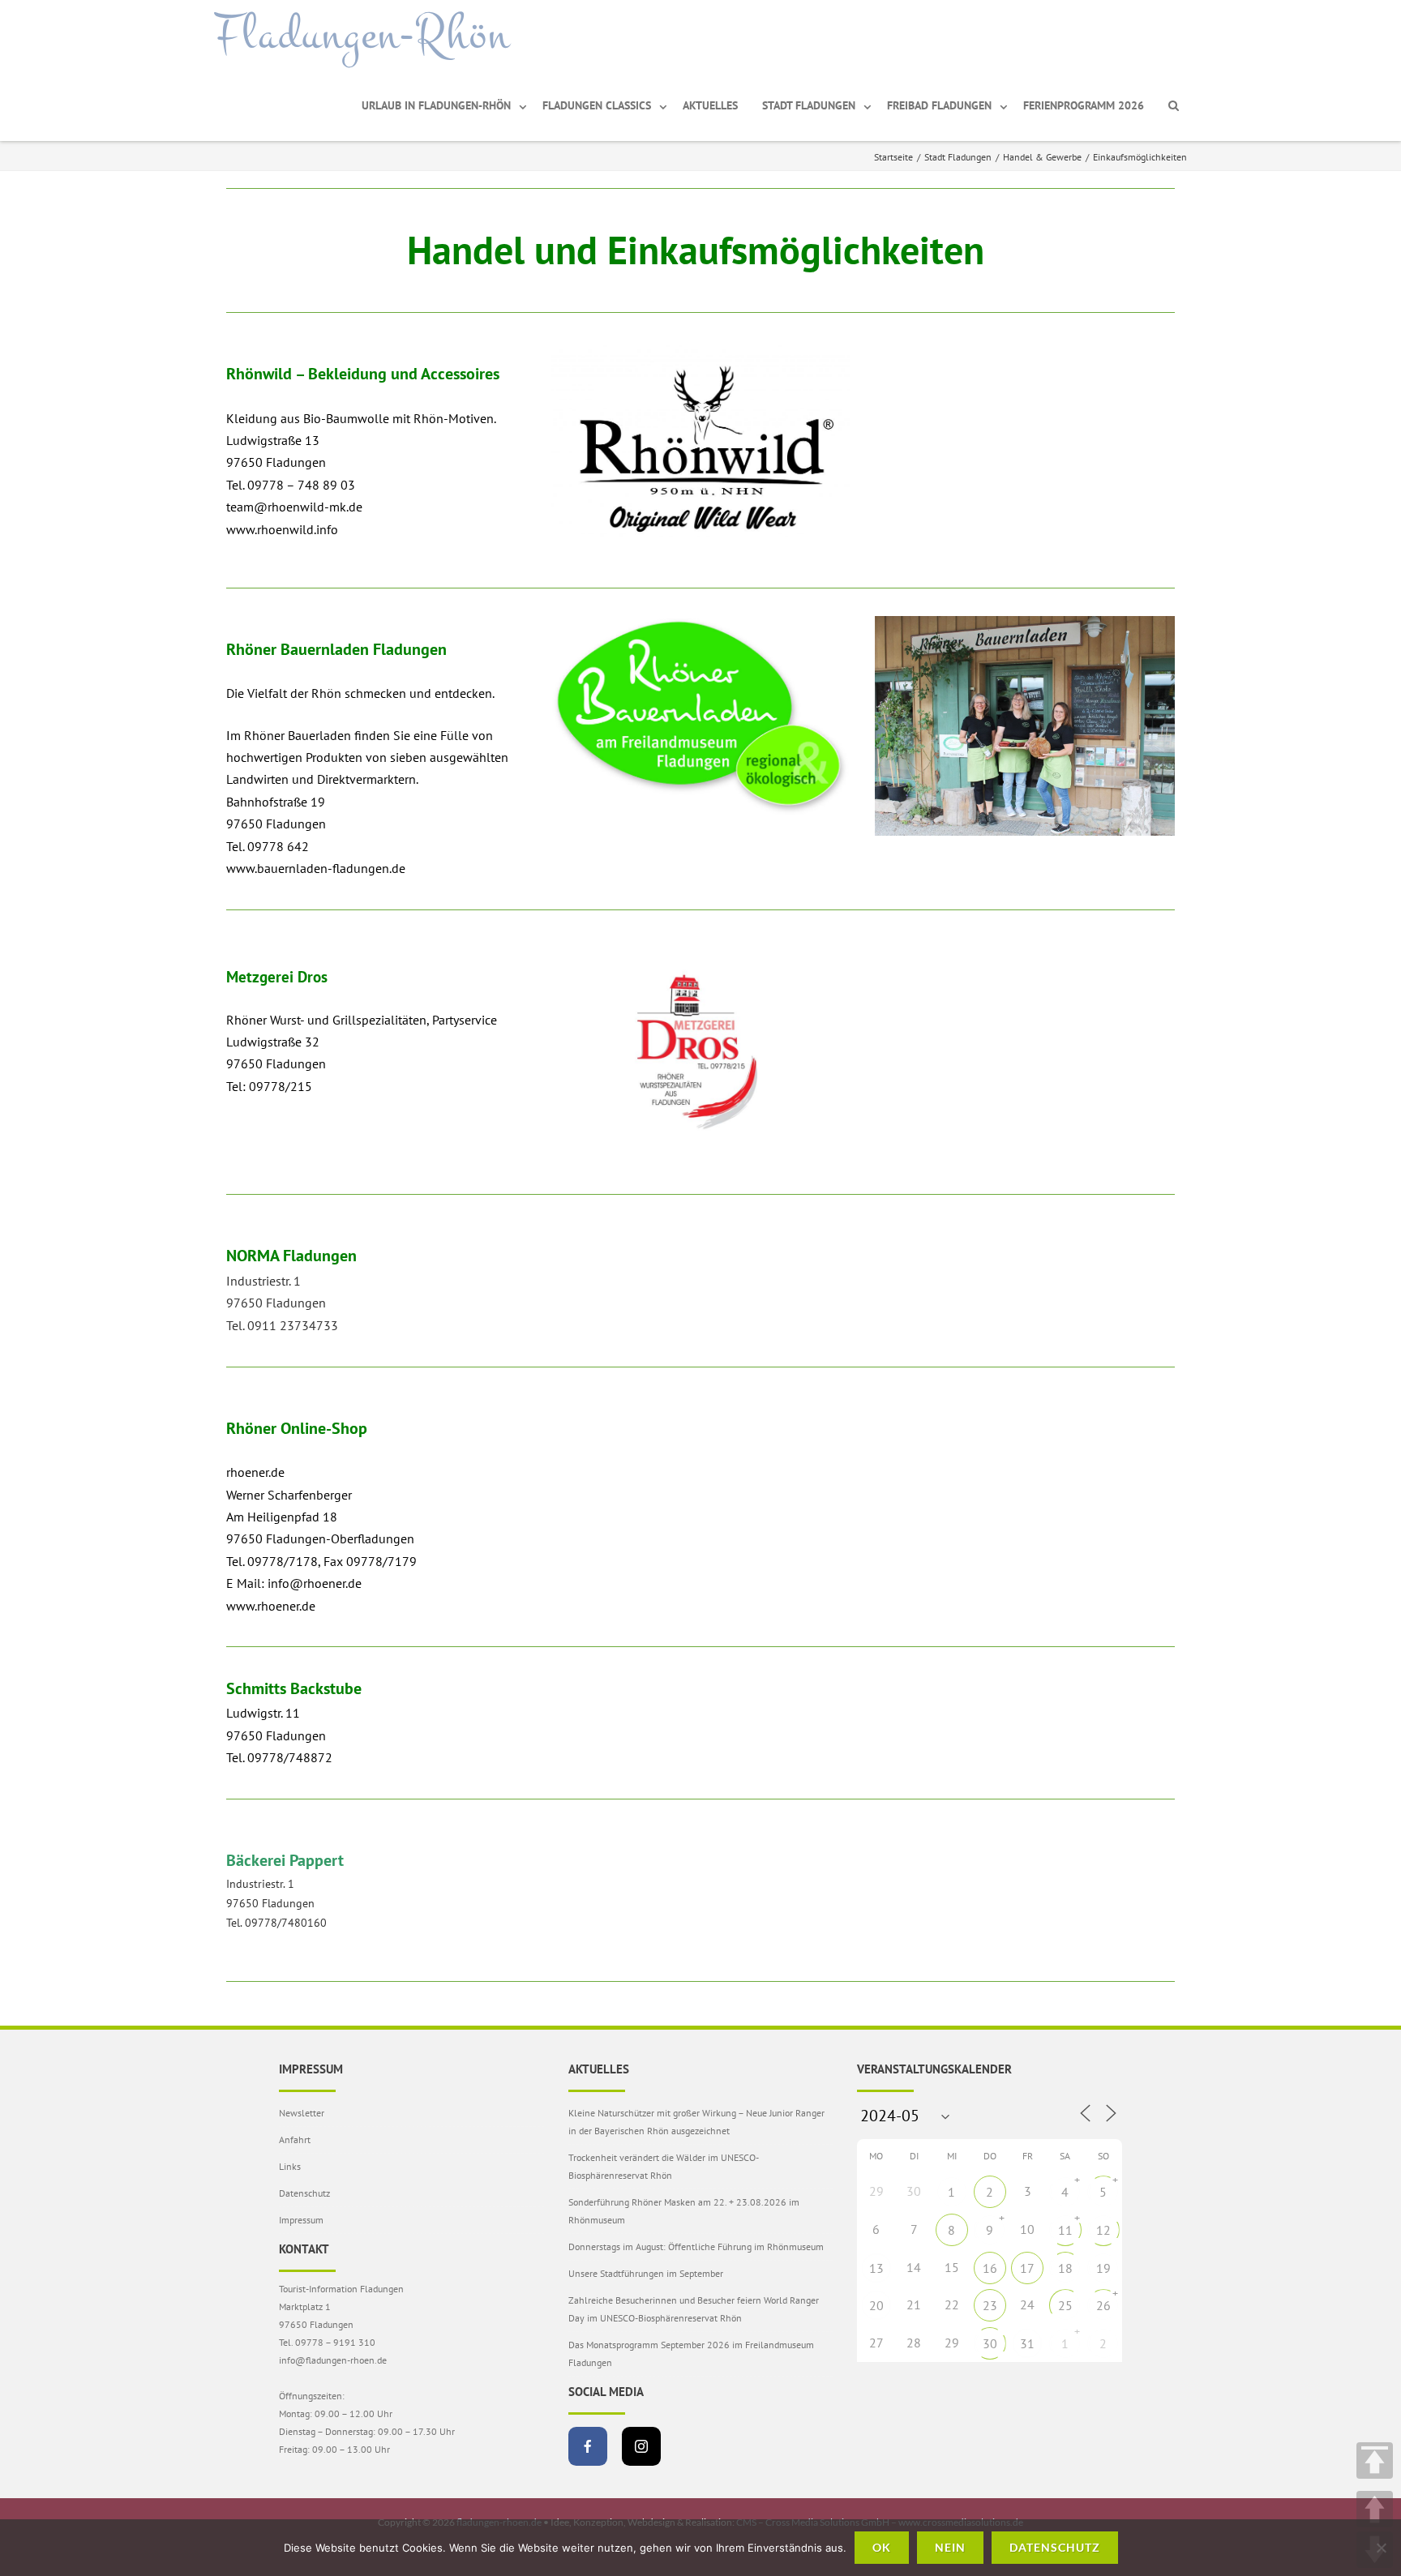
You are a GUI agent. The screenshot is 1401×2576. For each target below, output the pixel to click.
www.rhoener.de (271, 1606)
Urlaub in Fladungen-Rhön (436, 105)
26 (1103, 2305)
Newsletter (302, 2113)
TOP (1375, 2460)
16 (990, 2268)
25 (1065, 2305)
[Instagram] (641, 2446)
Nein (950, 2547)
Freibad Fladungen (939, 105)
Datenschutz (304, 2193)
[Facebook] (588, 2446)
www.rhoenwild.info (282, 529)
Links (290, 2166)
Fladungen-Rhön (362, 35)
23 (990, 2305)
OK (882, 2547)
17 (1027, 2268)
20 (876, 2305)
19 (1103, 2268)
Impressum (301, 2220)
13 (876, 2268)
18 (1065, 2268)
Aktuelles (710, 105)
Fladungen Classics (597, 105)
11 (1065, 2230)
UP (1375, 2509)
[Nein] (1381, 2548)
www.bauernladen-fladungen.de (316, 868)
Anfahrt (295, 2140)
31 (1027, 2343)
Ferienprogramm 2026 (1084, 105)
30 (990, 2343)
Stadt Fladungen (809, 105)
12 (1103, 2230)
